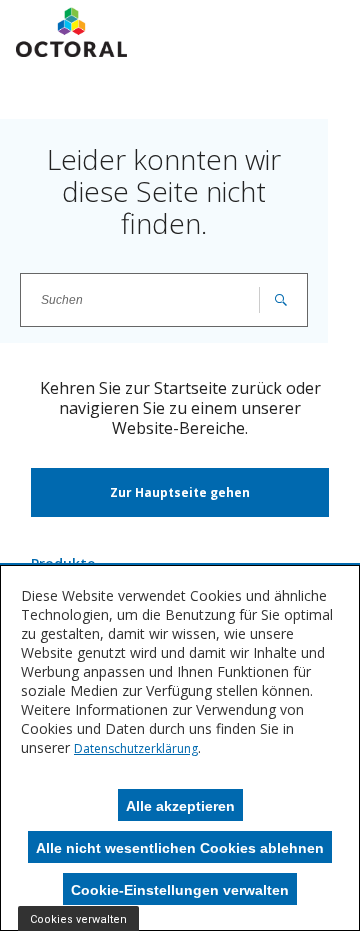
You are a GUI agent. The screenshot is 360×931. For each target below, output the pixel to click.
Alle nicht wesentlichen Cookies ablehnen (180, 848)
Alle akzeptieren (180, 806)
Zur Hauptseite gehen (180, 492)
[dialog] (180, 748)
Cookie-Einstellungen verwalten (180, 890)
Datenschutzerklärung (136, 748)
